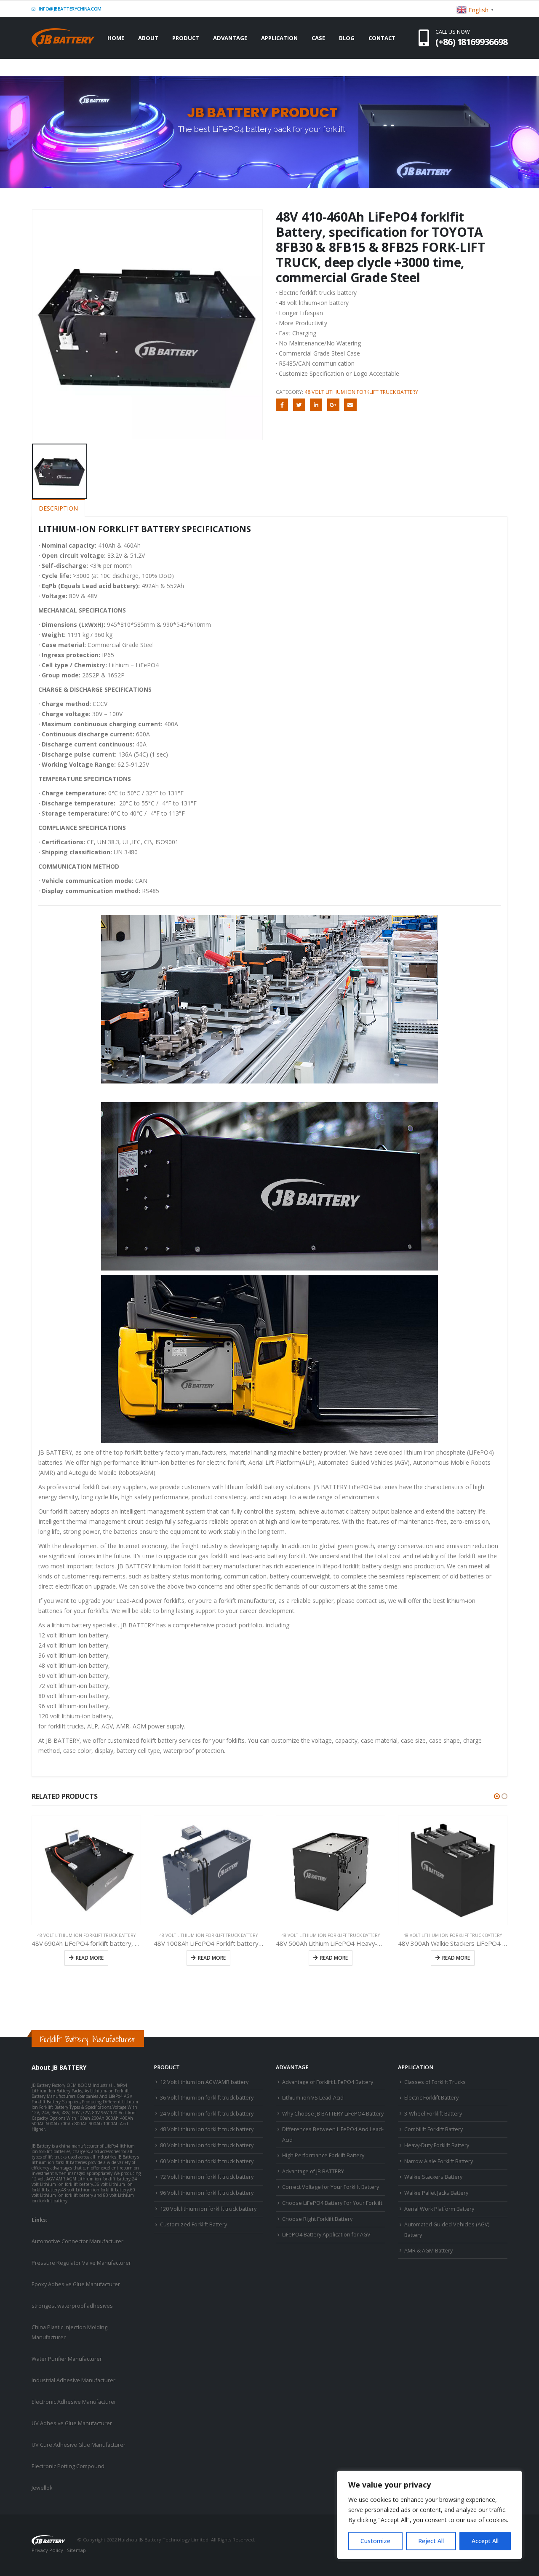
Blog (347, 38)
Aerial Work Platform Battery (439, 2209)
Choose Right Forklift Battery (317, 2219)
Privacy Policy (47, 2550)
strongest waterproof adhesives (72, 2306)
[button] (497, 1796)
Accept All (485, 2541)
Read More (90, 1958)
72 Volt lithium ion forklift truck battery (207, 2177)
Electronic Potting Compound (68, 2466)
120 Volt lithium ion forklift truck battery (208, 2209)
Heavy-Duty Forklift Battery (437, 2145)
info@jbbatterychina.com (70, 9)
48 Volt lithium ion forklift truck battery (361, 392)
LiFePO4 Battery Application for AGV (326, 2235)
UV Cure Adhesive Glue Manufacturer (79, 2445)
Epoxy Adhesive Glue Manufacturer (76, 2284)
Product (186, 38)
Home (116, 38)
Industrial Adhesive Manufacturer (73, 2380)
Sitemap (76, 2550)
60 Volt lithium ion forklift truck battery (207, 2161)
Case (318, 38)
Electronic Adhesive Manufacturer (74, 2402)
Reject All (431, 2541)
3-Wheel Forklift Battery (433, 2114)
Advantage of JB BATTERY (313, 2171)
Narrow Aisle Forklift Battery (439, 2161)
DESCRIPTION (58, 508)
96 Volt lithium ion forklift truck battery (207, 2193)
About (148, 38)
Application (279, 38)
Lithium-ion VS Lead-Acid (313, 2098)
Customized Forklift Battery (193, 2224)
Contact (382, 38)
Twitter (299, 405)
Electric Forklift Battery (431, 2098)
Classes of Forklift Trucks (435, 2082)
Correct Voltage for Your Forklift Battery (331, 2187)
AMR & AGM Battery (428, 2251)
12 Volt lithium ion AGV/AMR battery (204, 2082)
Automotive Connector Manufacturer (77, 2241)
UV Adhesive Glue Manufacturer (72, 2423)
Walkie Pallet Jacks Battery (436, 2193)
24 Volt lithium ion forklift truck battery (207, 2114)
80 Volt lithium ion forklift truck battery (207, 2145)
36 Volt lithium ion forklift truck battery (207, 2098)
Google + (333, 405)
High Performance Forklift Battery (323, 2155)
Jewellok (42, 2488)
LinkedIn (316, 405)
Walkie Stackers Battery (433, 2177)
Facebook (282, 405)
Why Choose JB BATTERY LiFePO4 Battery (333, 2114)
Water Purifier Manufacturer (67, 2359)
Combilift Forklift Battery (434, 2129)
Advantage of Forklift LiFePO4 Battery (328, 2082)
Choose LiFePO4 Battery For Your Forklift (332, 2203)
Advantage (230, 38)
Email (350, 405)
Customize (375, 2541)
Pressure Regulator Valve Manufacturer (81, 2263)
